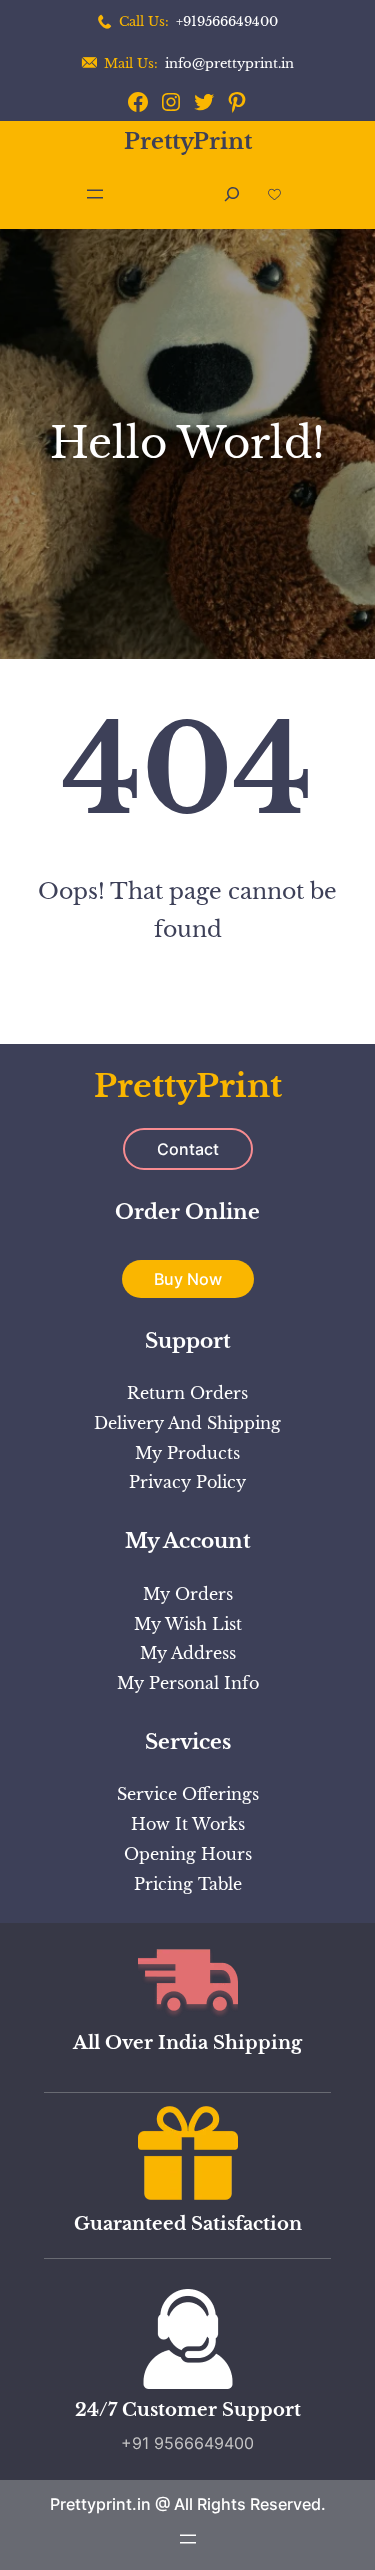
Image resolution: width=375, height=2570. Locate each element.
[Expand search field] (232, 194)
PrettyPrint (188, 141)
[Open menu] (95, 194)
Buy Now (188, 1279)
